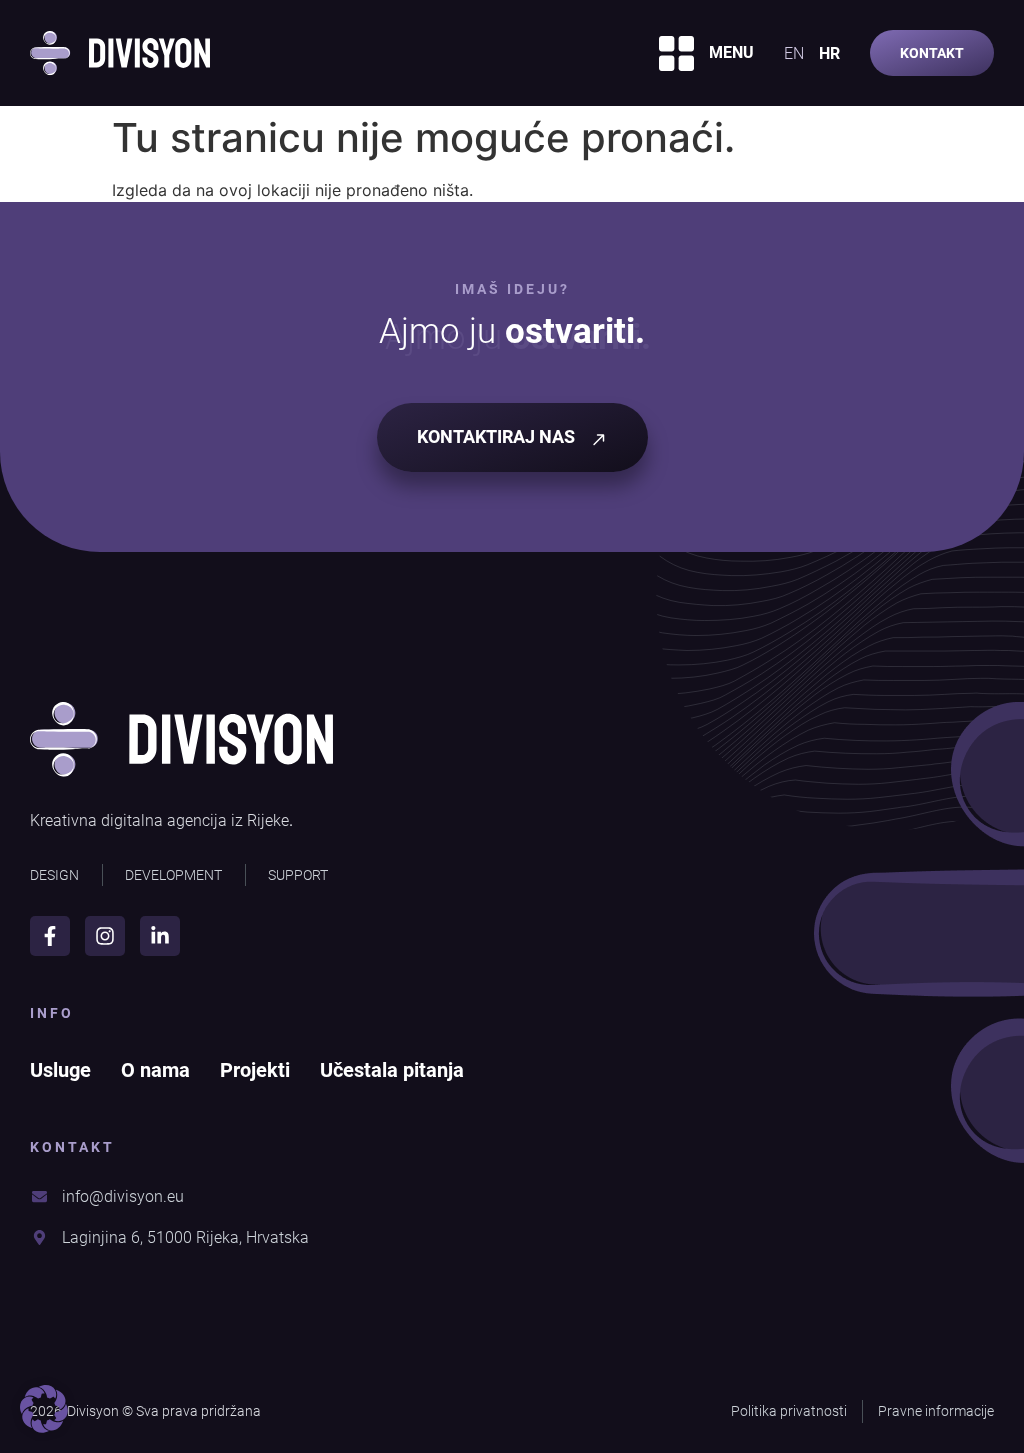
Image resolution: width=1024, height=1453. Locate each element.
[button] (44, 1409)
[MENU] (676, 53)
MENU (731, 52)
